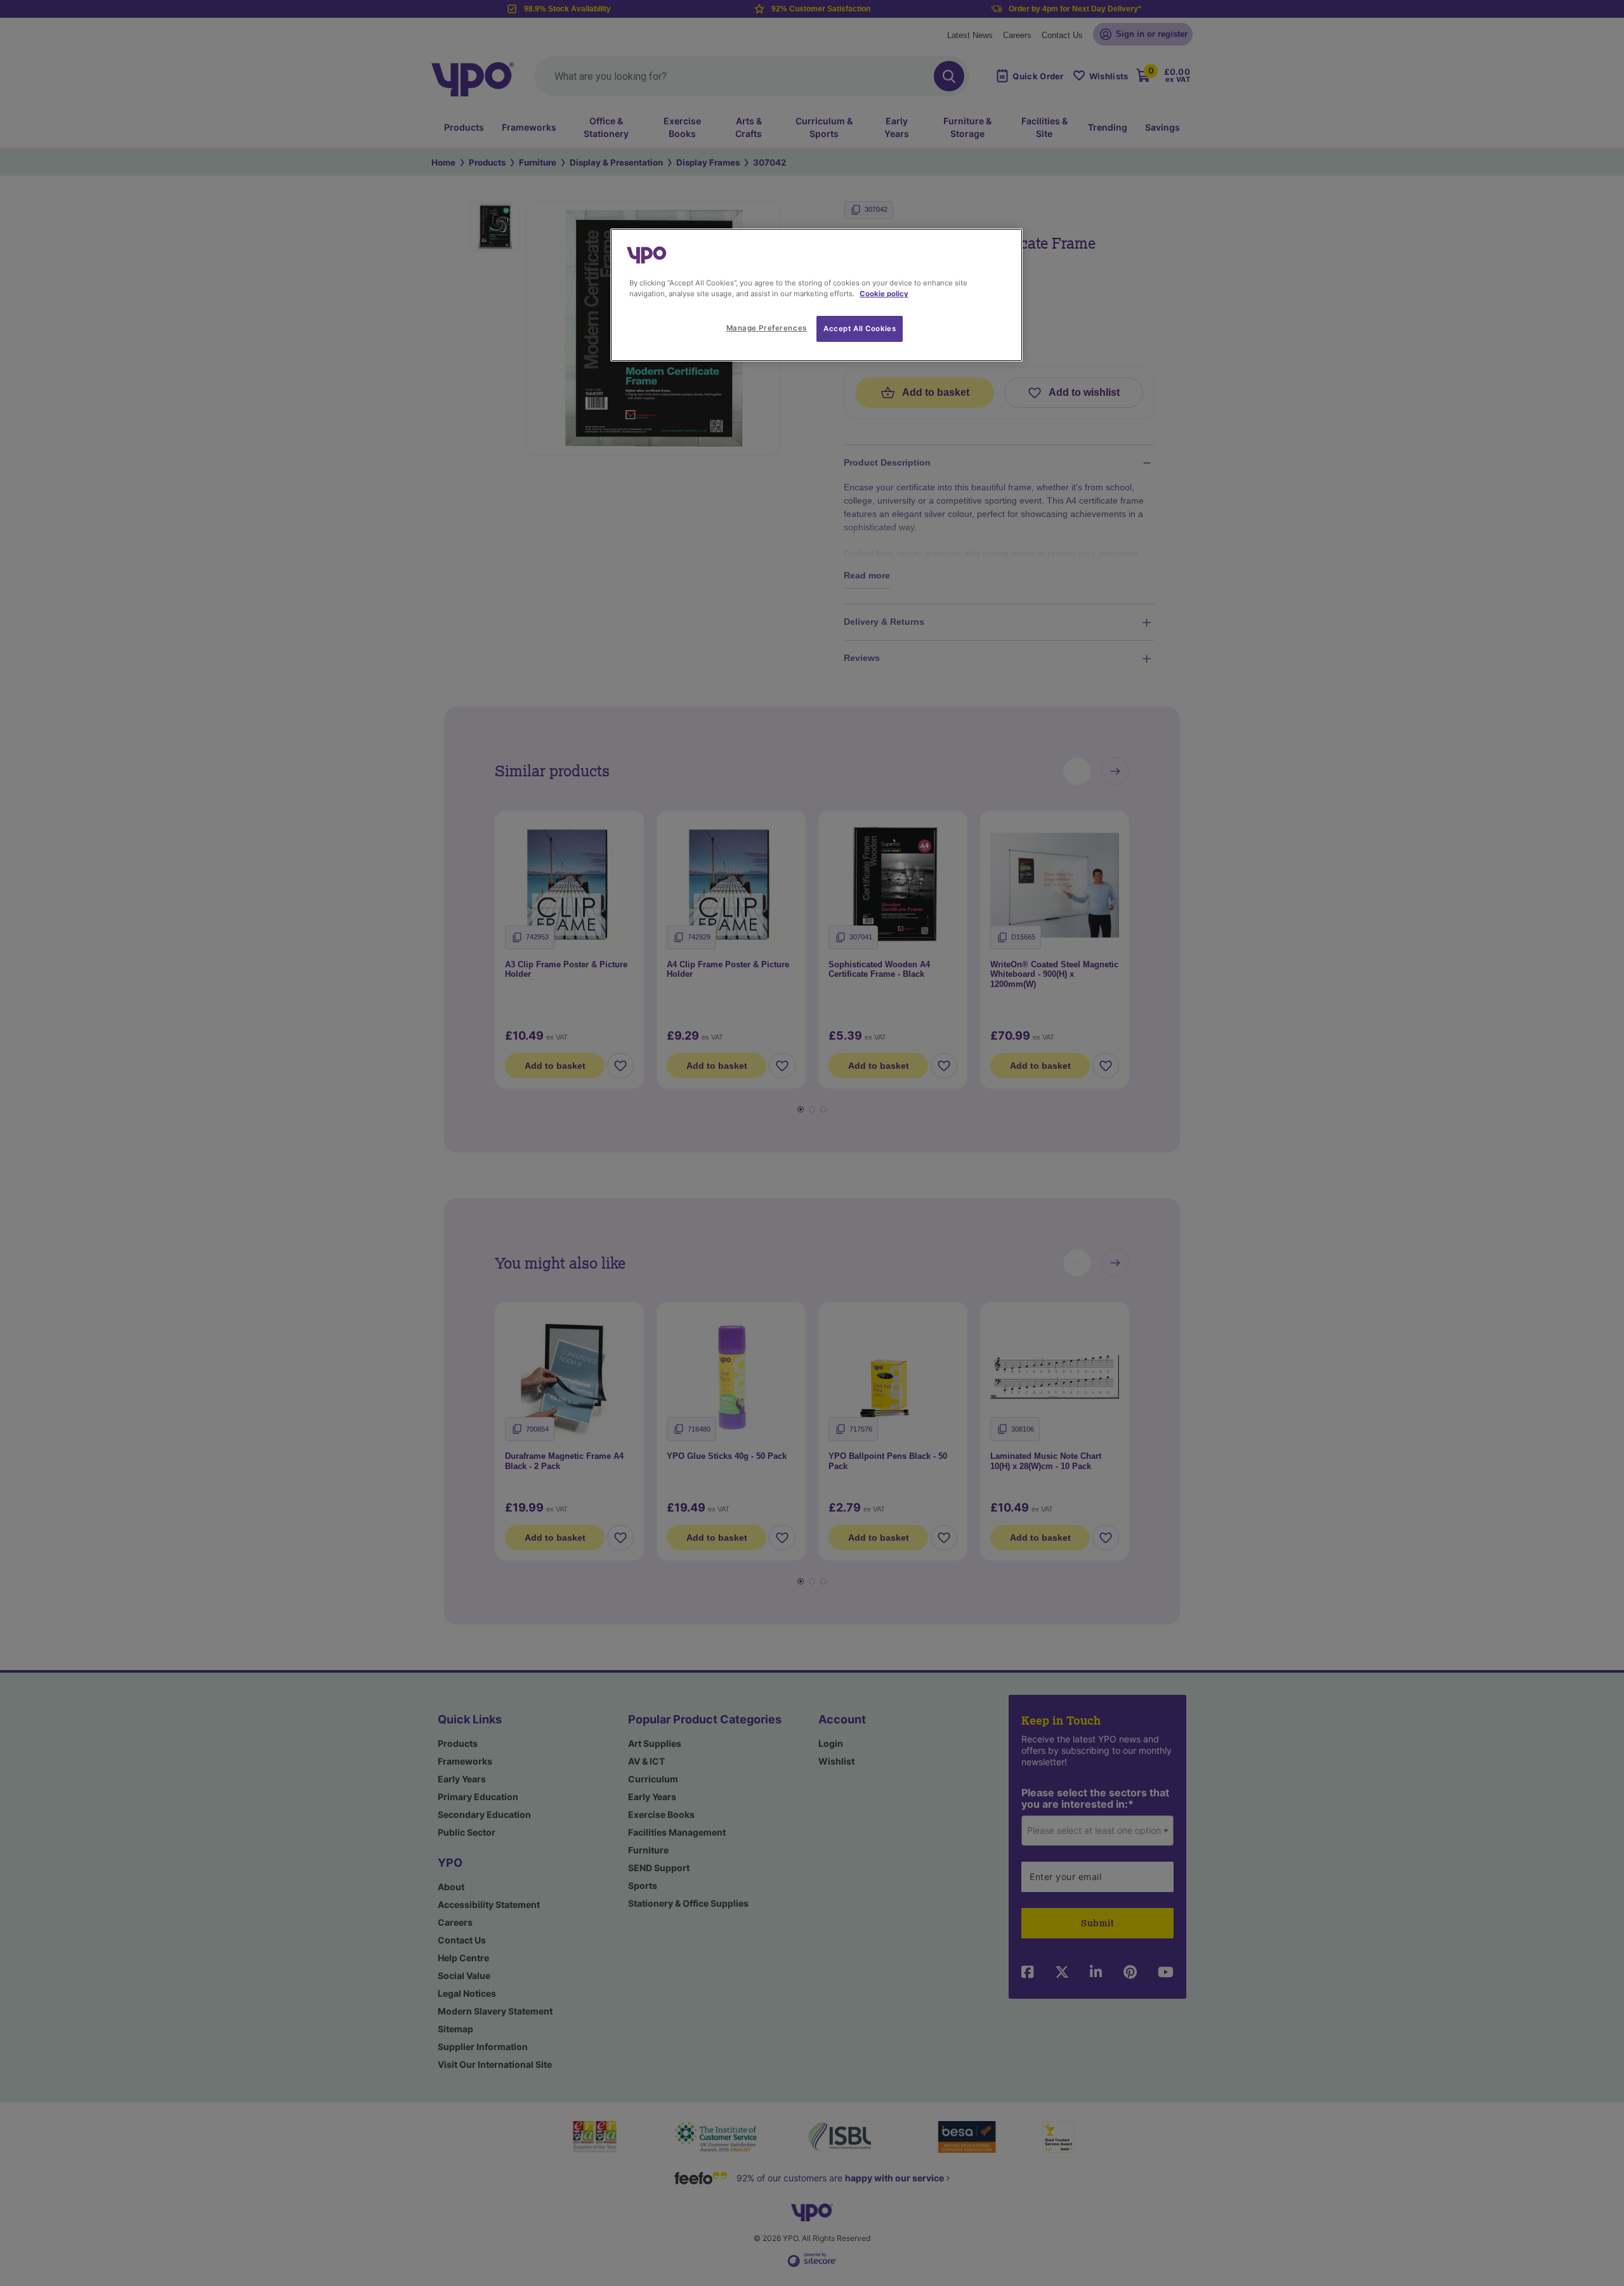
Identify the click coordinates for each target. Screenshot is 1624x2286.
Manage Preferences (767, 328)
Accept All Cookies (860, 329)
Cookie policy (884, 294)
